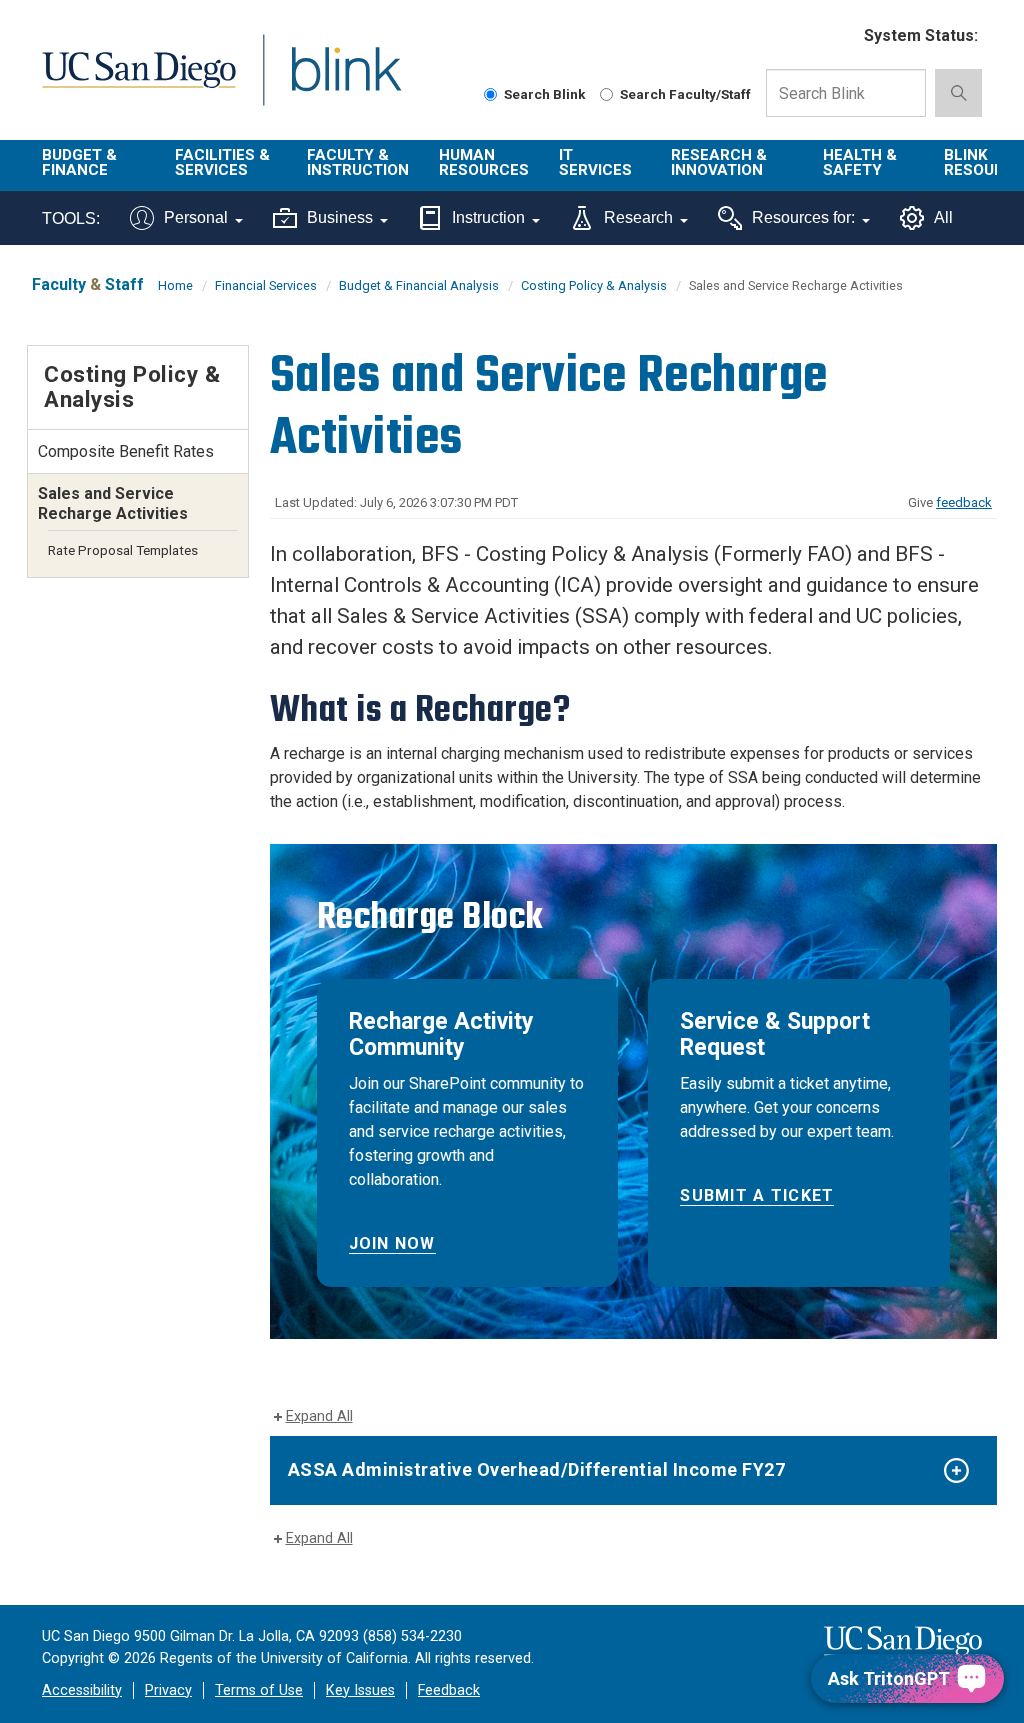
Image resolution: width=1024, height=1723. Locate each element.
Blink (327, 81)
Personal (196, 217)
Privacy (168, 1690)
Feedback (449, 1690)
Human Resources (484, 162)
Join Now (392, 1243)
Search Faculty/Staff (685, 94)
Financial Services (266, 285)
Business (340, 217)
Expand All (319, 1416)
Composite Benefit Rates (126, 451)
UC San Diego (132, 81)
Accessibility (82, 1690)
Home (175, 285)
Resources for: (803, 217)
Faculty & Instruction (358, 162)
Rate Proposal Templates (123, 550)
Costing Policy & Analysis (594, 285)
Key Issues (360, 1690)
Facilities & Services (222, 162)
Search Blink (545, 94)
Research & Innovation (719, 162)
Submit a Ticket (757, 1195)
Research (638, 217)
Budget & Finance (79, 162)
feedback (964, 502)
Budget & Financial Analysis (419, 285)
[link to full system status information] (836, 36)
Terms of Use (259, 1690)
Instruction (488, 217)
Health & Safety (860, 162)
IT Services (595, 162)
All (943, 217)
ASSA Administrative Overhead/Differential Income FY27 (537, 1469)
